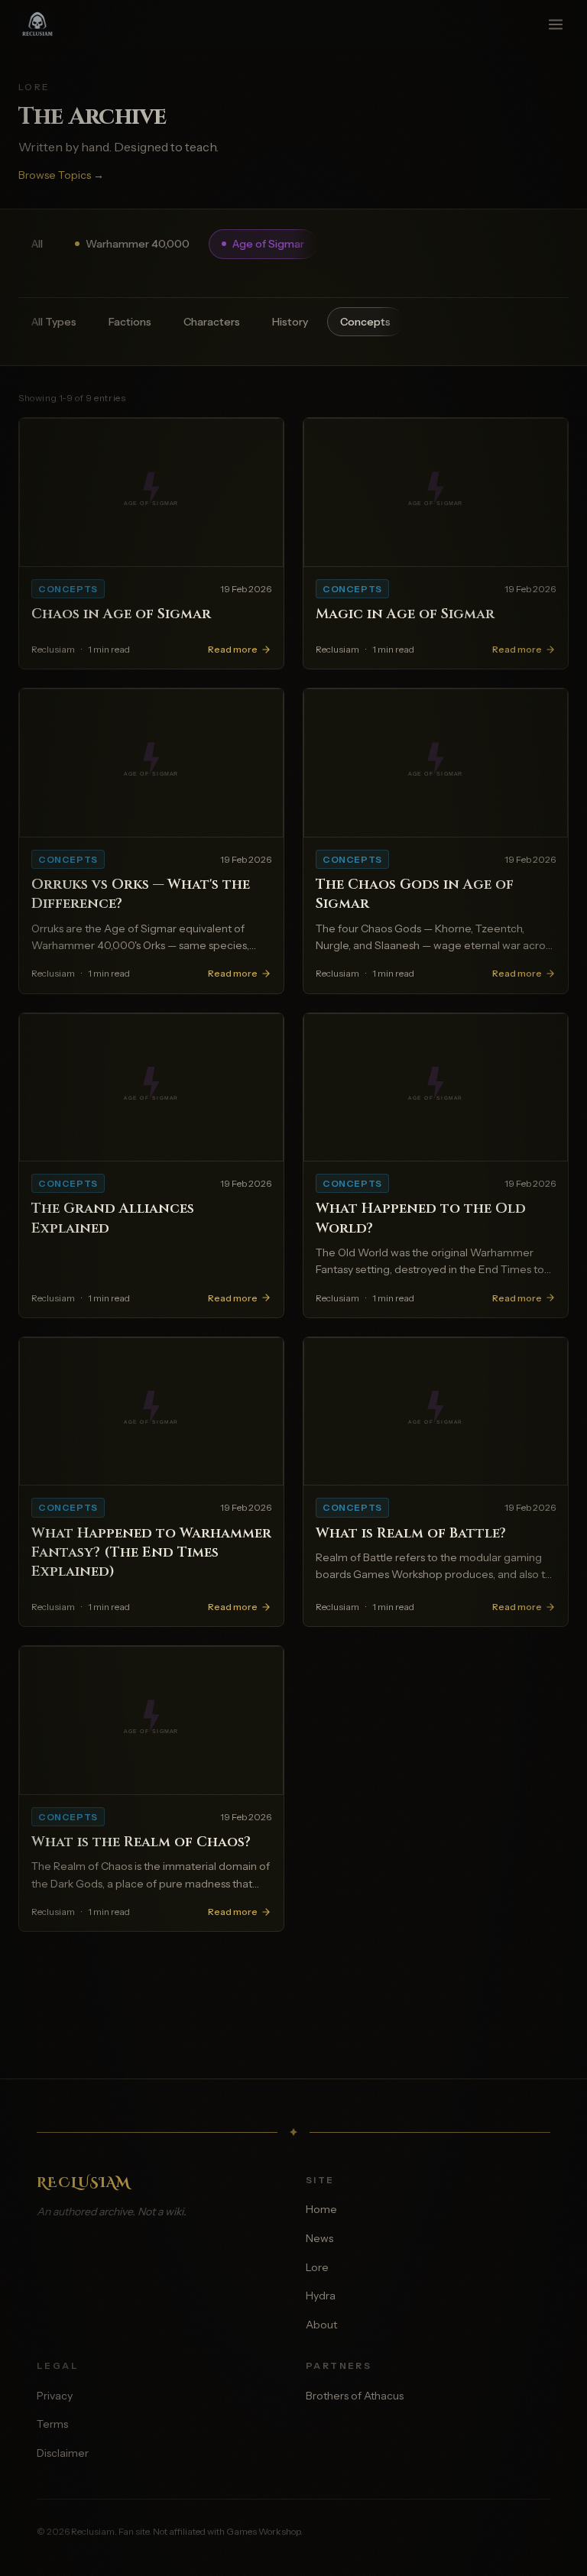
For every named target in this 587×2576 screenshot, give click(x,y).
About (321, 2325)
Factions (130, 322)
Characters (212, 322)
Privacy (55, 2396)
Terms (52, 2424)
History (290, 322)
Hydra (321, 2296)
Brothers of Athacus (355, 2396)
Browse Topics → (61, 175)
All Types (54, 322)
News (319, 2238)
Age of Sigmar (268, 244)
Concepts (365, 322)
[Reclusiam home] (45, 24)
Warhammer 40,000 (138, 244)
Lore (317, 2267)
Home (321, 2209)
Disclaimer (63, 2453)
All (37, 244)
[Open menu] (556, 24)
